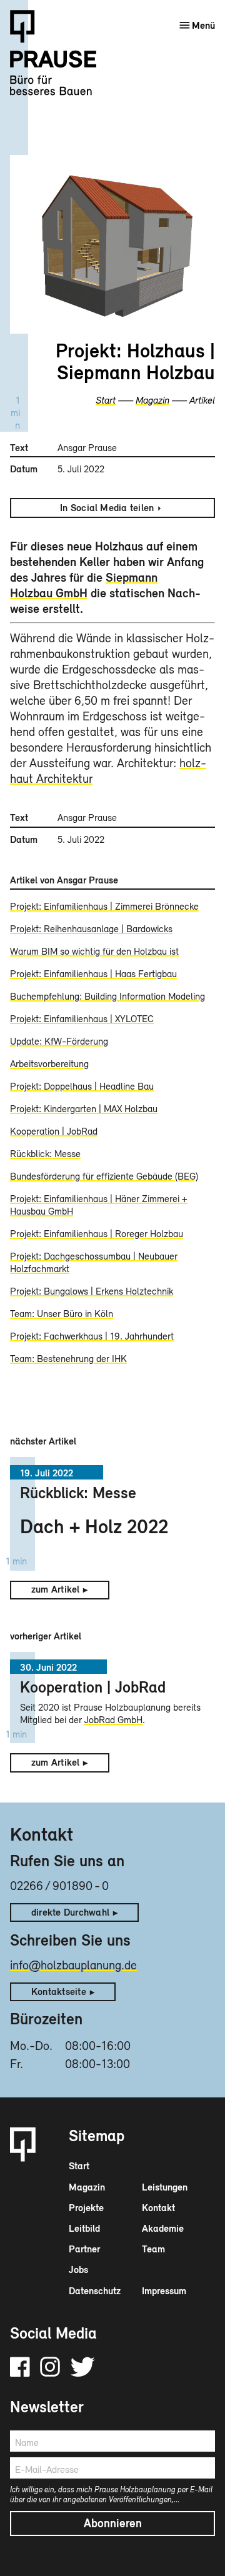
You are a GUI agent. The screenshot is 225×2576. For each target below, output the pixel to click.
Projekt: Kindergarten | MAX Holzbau (84, 1108)
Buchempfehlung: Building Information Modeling (107, 996)
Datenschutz (95, 2290)
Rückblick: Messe (45, 1153)
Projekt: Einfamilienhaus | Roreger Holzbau (97, 1233)
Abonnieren (113, 2523)
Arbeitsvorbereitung (49, 1063)
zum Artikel (56, 1589)
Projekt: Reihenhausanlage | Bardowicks (91, 928)
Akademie (163, 2228)
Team (153, 2249)
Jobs (78, 2269)
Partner (84, 2249)
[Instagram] (50, 2367)
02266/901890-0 (59, 1885)
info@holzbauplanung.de (73, 1965)
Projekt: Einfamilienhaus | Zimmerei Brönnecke (104, 906)
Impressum (164, 2290)
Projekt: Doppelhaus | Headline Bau (82, 1086)
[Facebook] (20, 2367)
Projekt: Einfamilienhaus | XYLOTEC (82, 1018)
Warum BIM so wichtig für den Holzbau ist (94, 951)
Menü (203, 25)
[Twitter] (82, 2367)
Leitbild (84, 2228)
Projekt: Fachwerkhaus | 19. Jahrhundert (92, 1336)
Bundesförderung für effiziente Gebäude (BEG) (104, 1176)
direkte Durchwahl (70, 1912)
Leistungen (165, 2187)
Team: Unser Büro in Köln (62, 1313)
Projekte (86, 2207)
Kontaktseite (59, 1991)
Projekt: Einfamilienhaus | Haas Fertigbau (93, 973)
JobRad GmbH (113, 1719)
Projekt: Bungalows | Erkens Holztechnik (92, 1291)
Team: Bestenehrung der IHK (68, 1358)
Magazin (152, 400)
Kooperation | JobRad (54, 1131)
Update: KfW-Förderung (59, 1041)
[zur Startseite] (61, 61)
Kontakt (158, 2207)
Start (106, 400)
